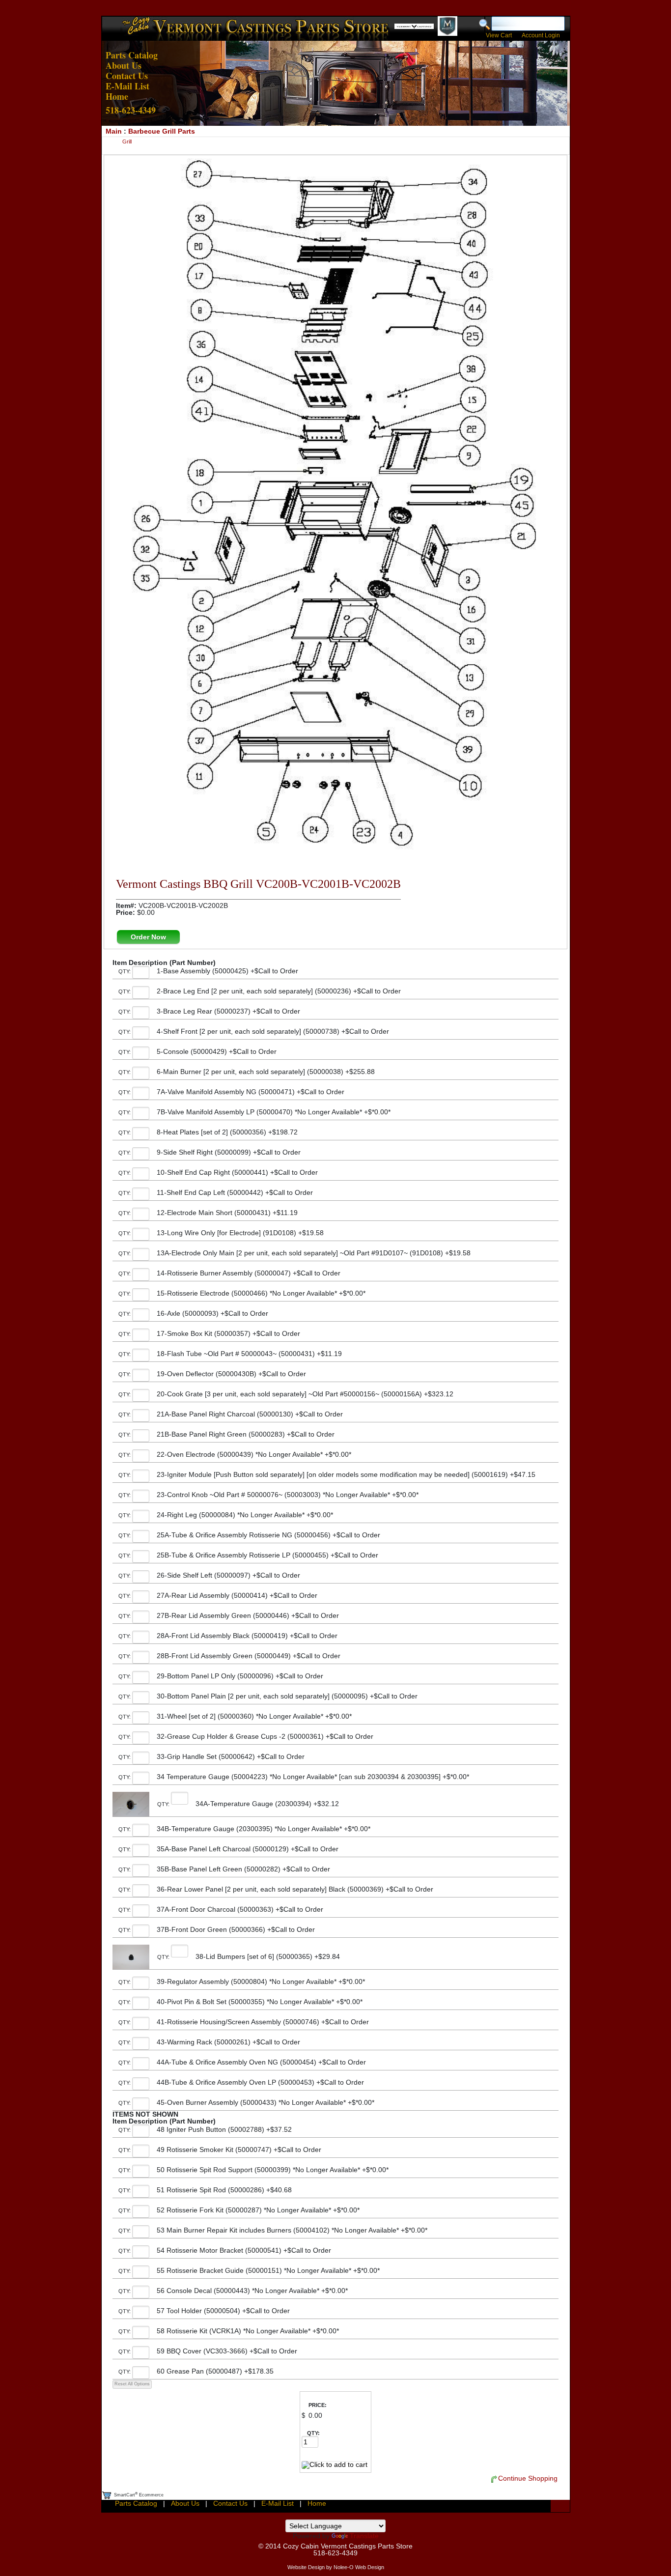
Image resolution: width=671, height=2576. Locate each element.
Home (117, 96)
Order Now (148, 937)
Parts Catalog (132, 55)
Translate (364, 2536)
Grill (127, 142)
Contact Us (127, 76)
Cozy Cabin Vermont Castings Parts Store (348, 2546)
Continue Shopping (528, 2478)
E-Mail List (127, 86)
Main (114, 131)
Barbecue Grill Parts (162, 131)
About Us (124, 65)
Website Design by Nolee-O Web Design (336, 2567)
